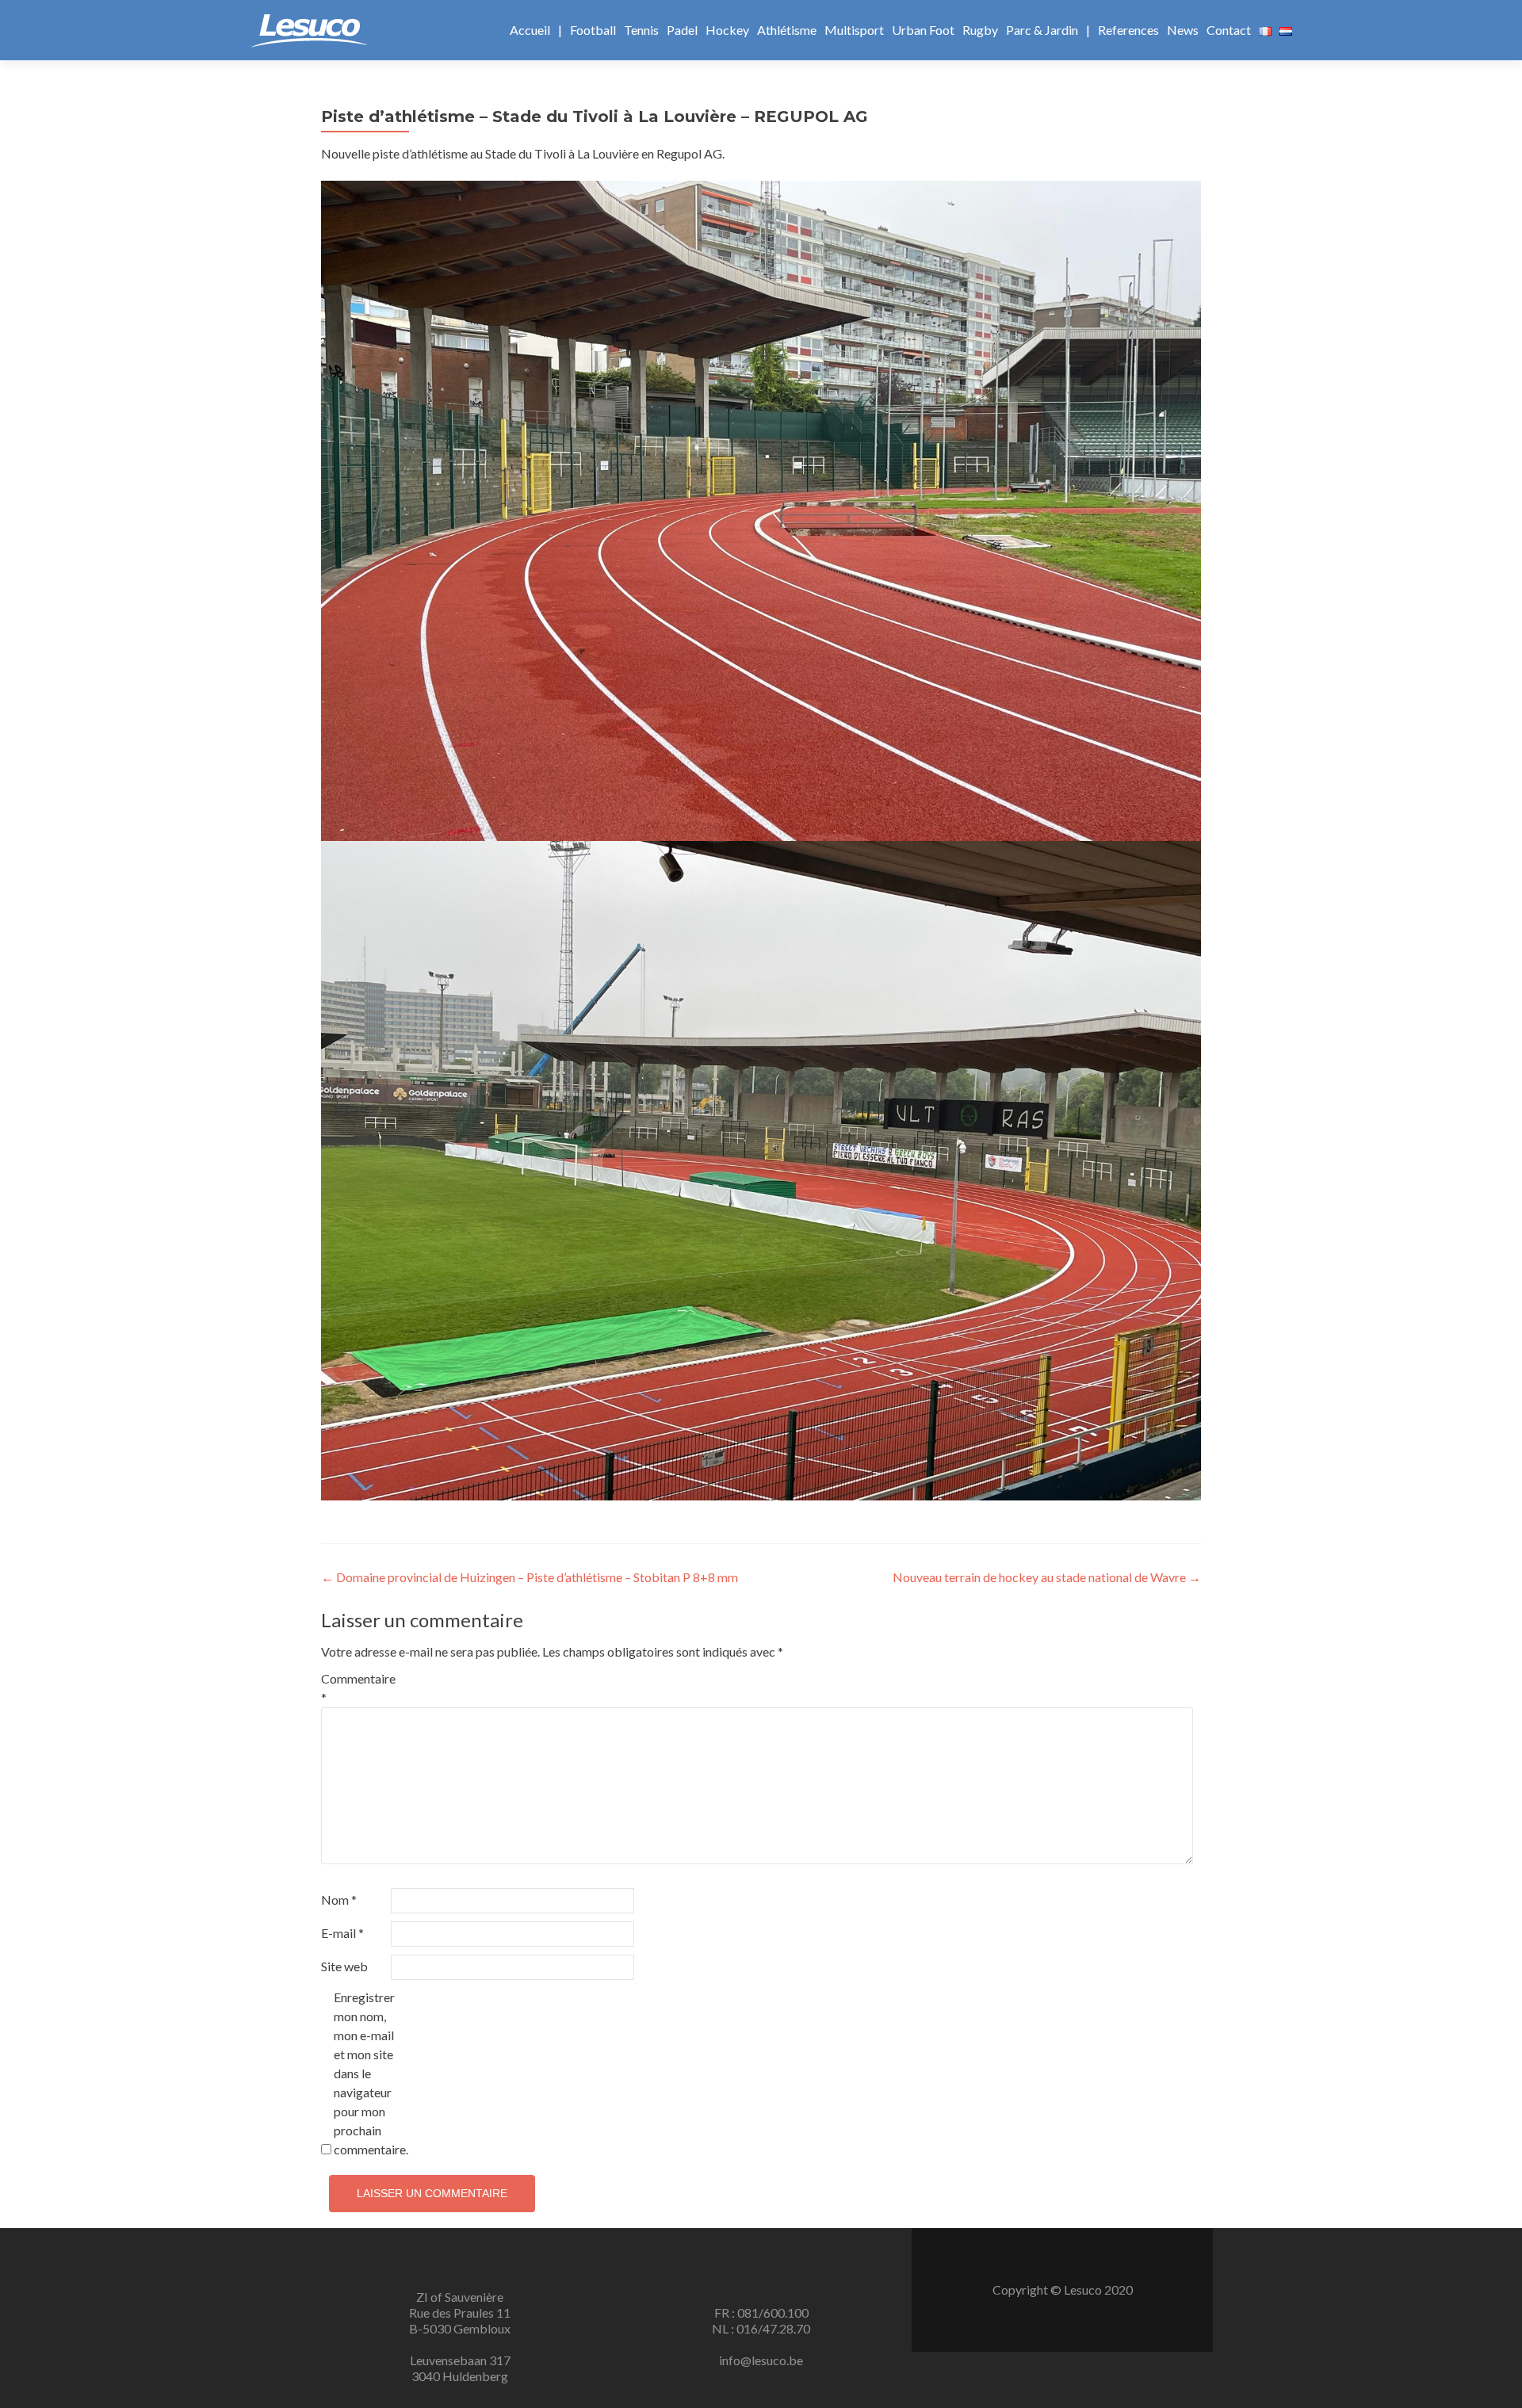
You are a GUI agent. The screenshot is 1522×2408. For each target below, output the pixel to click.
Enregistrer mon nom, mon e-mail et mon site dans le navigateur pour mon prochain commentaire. (367, 2073)
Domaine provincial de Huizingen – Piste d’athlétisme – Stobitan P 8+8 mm (530, 1577)
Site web (344, 1966)
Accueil (530, 30)
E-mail (342, 1933)
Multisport (854, 30)
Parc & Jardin (1042, 30)
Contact (1229, 30)
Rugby (980, 30)
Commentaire (355, 1688)
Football (593, 30)
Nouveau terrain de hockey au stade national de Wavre (1047, 1577)
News (1183, 30)
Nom (339, 1900)
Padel (682, 30)
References (1128, 30)
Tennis (641, 30)
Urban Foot (923, 30)
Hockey (727, 30)
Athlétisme (787, 30)
